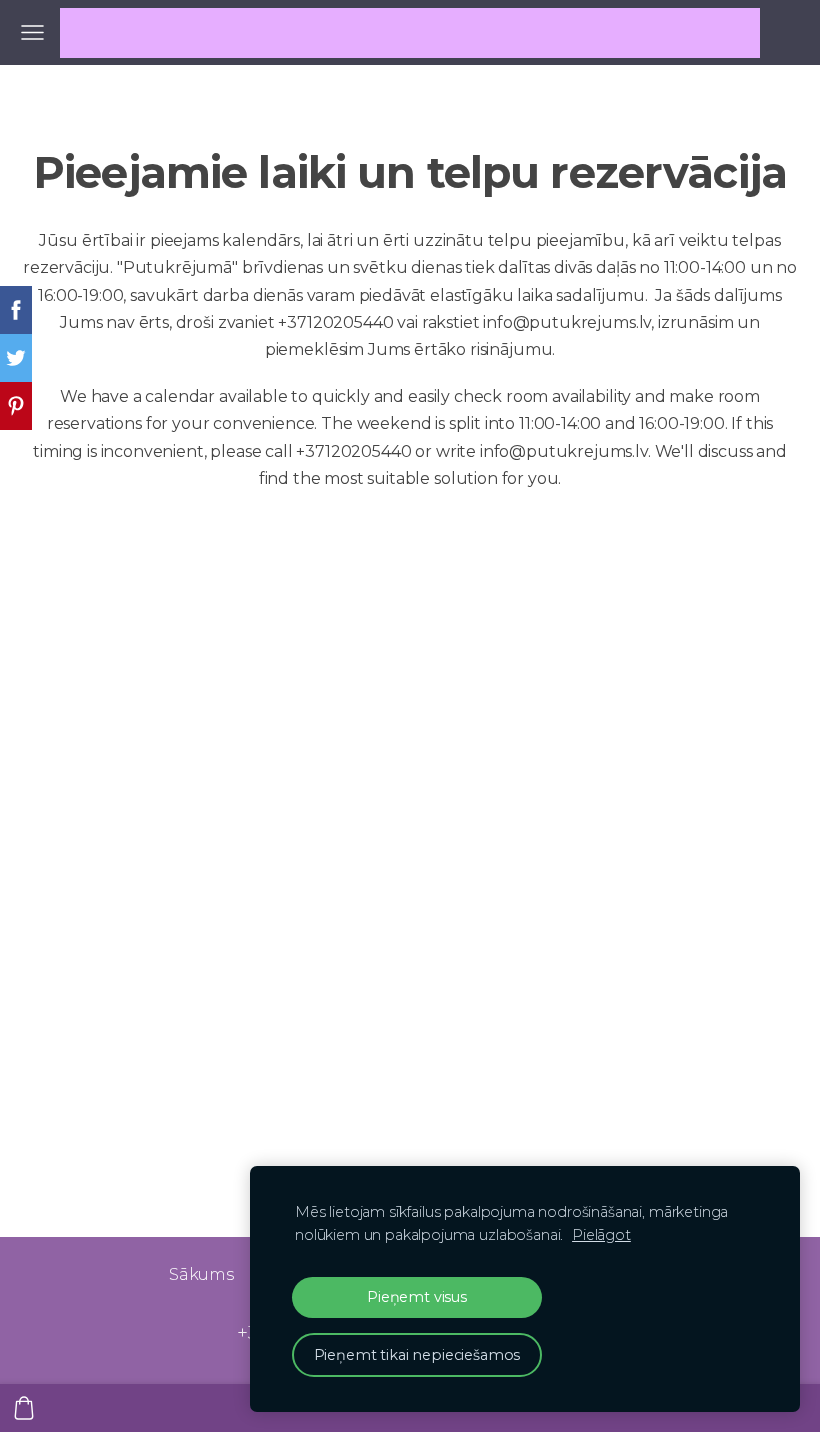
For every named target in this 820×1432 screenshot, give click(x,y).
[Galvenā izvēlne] (32, 32)
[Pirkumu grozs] (24, 1408)
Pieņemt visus (417, 1297)
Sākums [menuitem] (201, 1274)
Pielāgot (601, 1235)
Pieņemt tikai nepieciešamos (417, 1355)
